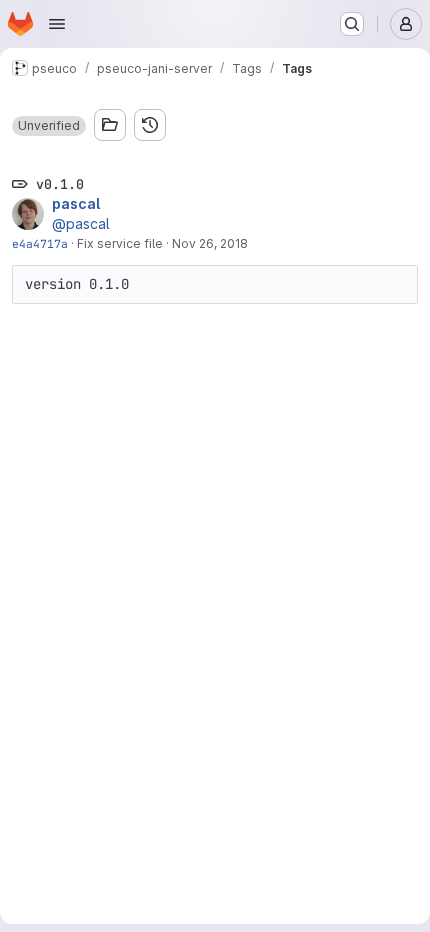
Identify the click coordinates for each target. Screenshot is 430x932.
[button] (49, 126)
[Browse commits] (150, 125)
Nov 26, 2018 (210, 243)
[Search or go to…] (352, 24)
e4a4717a (40, 243)
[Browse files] (110, 125)
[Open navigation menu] (57, 24)
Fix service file (120, 243)
